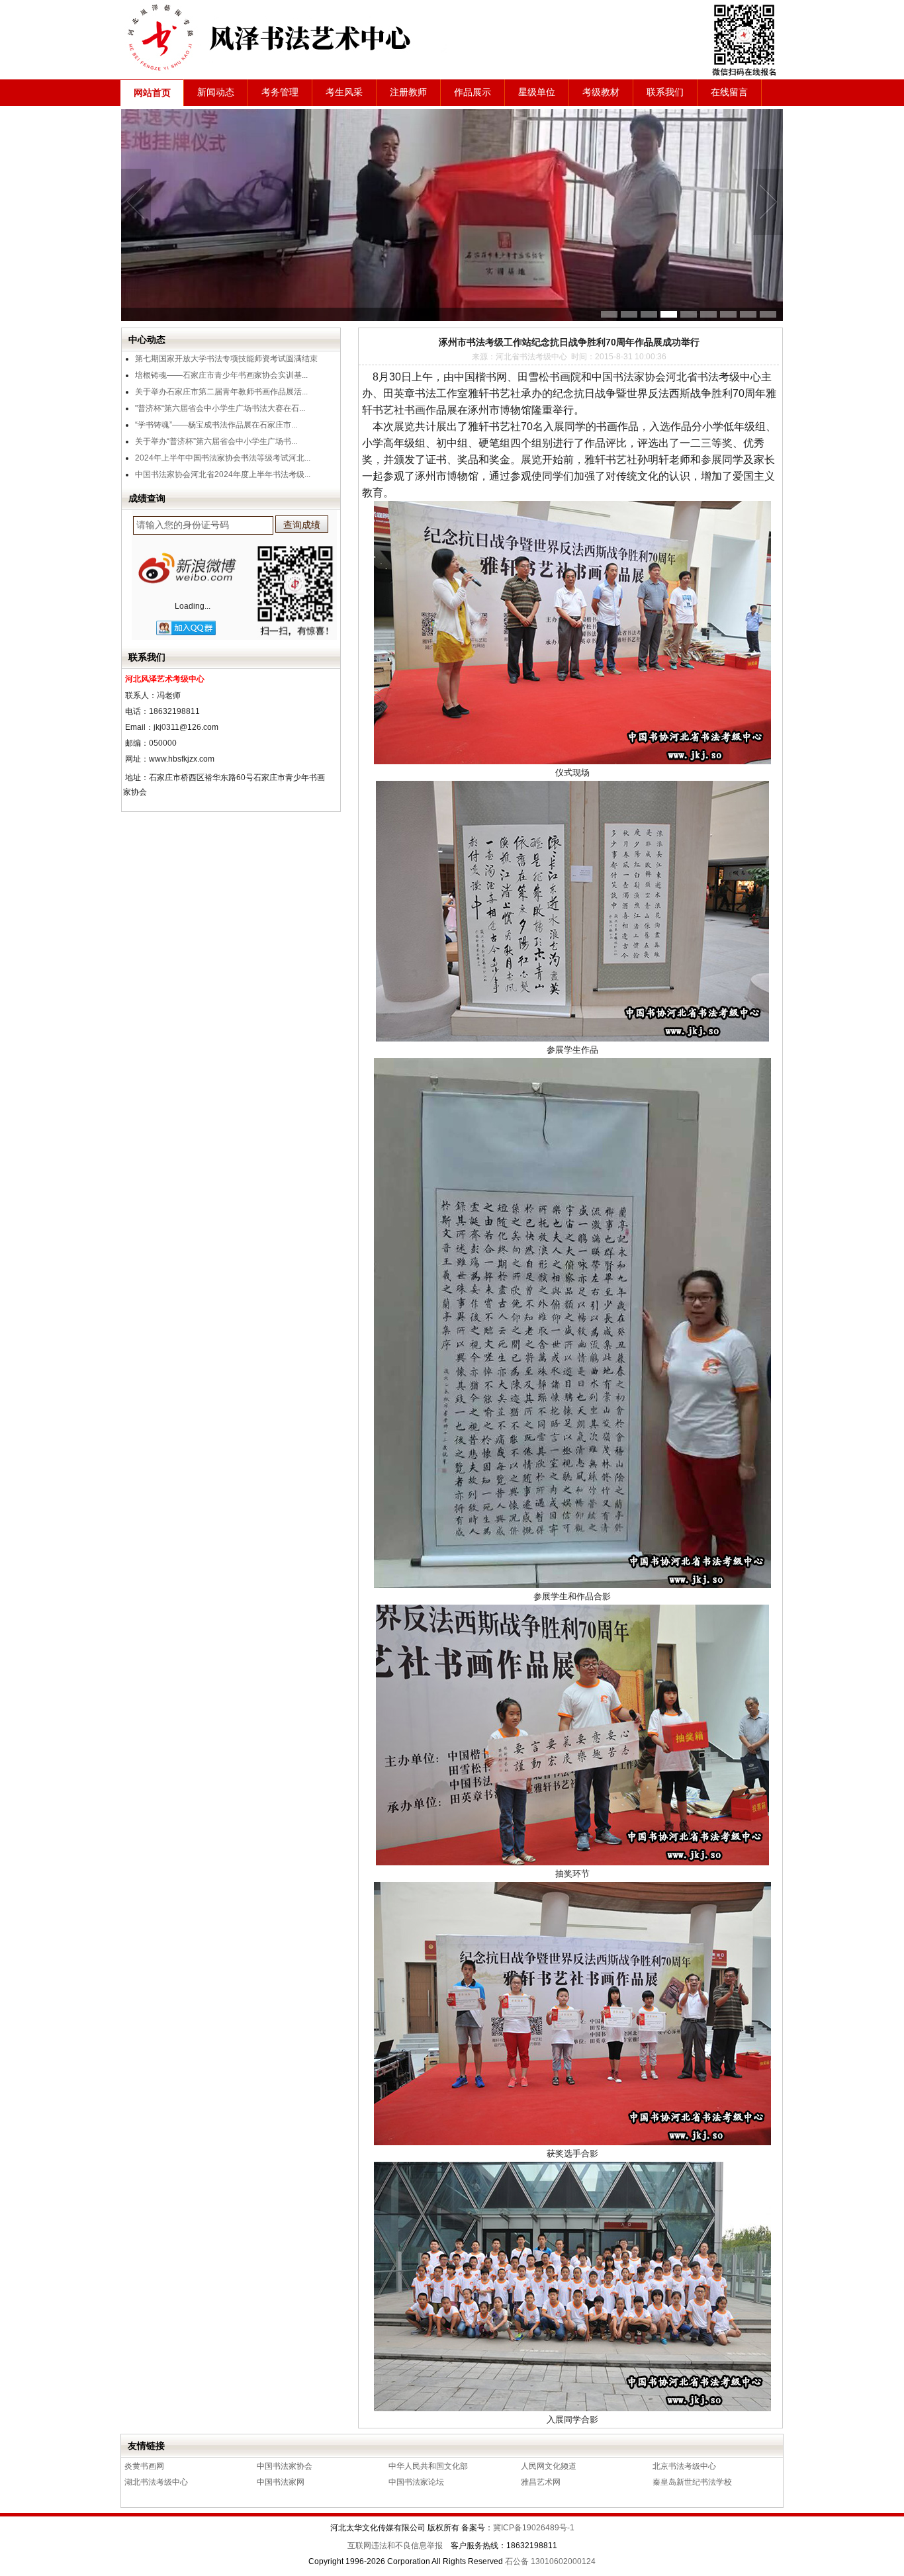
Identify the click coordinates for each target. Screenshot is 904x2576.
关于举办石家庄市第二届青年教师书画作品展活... (221, 392)
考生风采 (344, 92)
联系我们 (665, 92)
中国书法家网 (281, 2482)
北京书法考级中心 (684, 2466)
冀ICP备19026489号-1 (534, 2528)
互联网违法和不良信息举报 (395, 2546)
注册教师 (408, 92)
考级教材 (601, 92)
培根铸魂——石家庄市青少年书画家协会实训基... (221, 375)
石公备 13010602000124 (550, 2561)
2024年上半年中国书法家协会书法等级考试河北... (223, 458)
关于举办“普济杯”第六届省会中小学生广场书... (216, 441)
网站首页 (152, 93)
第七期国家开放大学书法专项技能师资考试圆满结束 (226, 359)
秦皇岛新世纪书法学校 (692, 2482)
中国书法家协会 (285, 2466)
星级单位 (537, 92)
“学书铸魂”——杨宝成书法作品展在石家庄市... (216, 425)
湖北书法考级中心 (156, 2482)
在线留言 (729, 92)
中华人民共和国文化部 (428, 2466)
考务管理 (280, 92)
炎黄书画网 (144, 2466)
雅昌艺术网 (541, 2482)
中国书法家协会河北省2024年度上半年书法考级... (223, 474)
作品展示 (473, 92)
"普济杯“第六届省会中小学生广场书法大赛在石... (220, 408)
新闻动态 (216, 92)
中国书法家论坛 (416, 2482)
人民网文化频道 (549, 2466)
